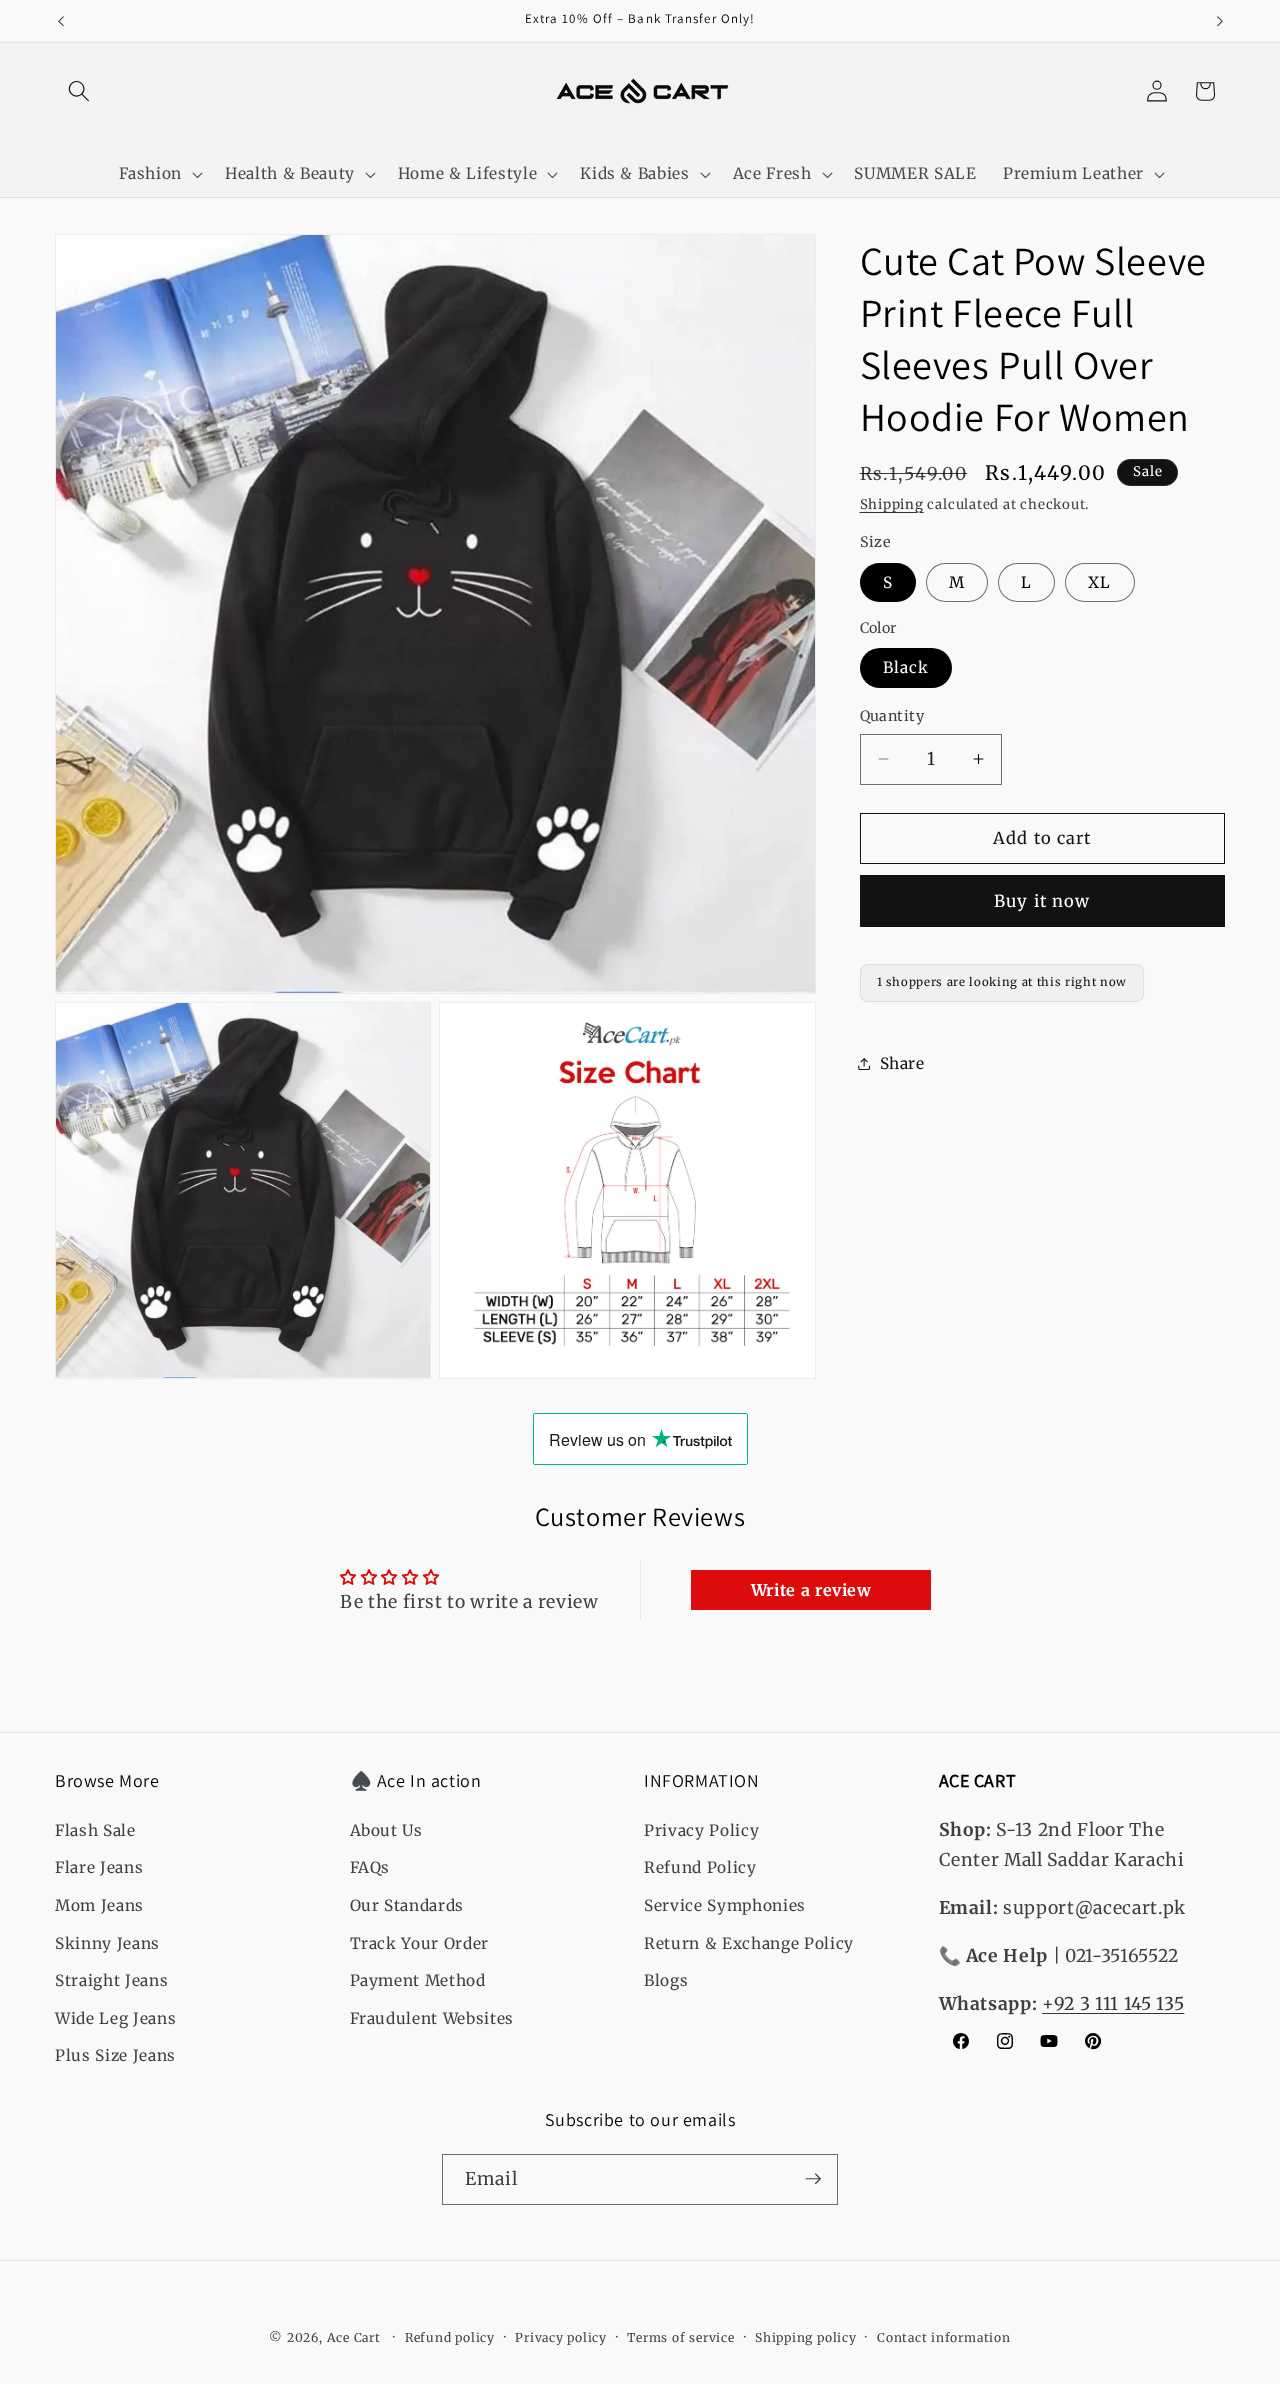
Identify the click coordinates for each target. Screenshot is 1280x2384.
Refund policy (450, 2336)
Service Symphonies (725, 1904)
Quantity (892, 716)
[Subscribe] (813, 2179)
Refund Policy (700, 1867)
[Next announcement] (1220, 21)
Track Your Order (420, 1942)
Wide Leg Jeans (115, 2017)
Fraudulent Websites (432, 2017)
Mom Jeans (99, 1904)
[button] (79, 91)
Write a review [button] (811, 1590)
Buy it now (1042, 900)
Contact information (944, 2336)
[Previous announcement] (61, 21)
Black (906, 667)
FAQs (370, 1867)
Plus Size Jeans (115, 2055)
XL (1099, 581)
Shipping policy (806, 2336)
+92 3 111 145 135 (1113, 2003)
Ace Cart (356, 2337)
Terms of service (680, 2336)
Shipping (892, 504)
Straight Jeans (111, 1979)
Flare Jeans (99, 1867)
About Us (386, 1829)
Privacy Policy (701, 1829)
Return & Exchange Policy (749, 1942)
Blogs (666, 1979)
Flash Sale (95, 1829)
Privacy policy (561, 2336)
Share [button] (902, 1062)
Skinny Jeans (107, 1942)
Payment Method (418, 1979)
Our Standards (407, 1904)
